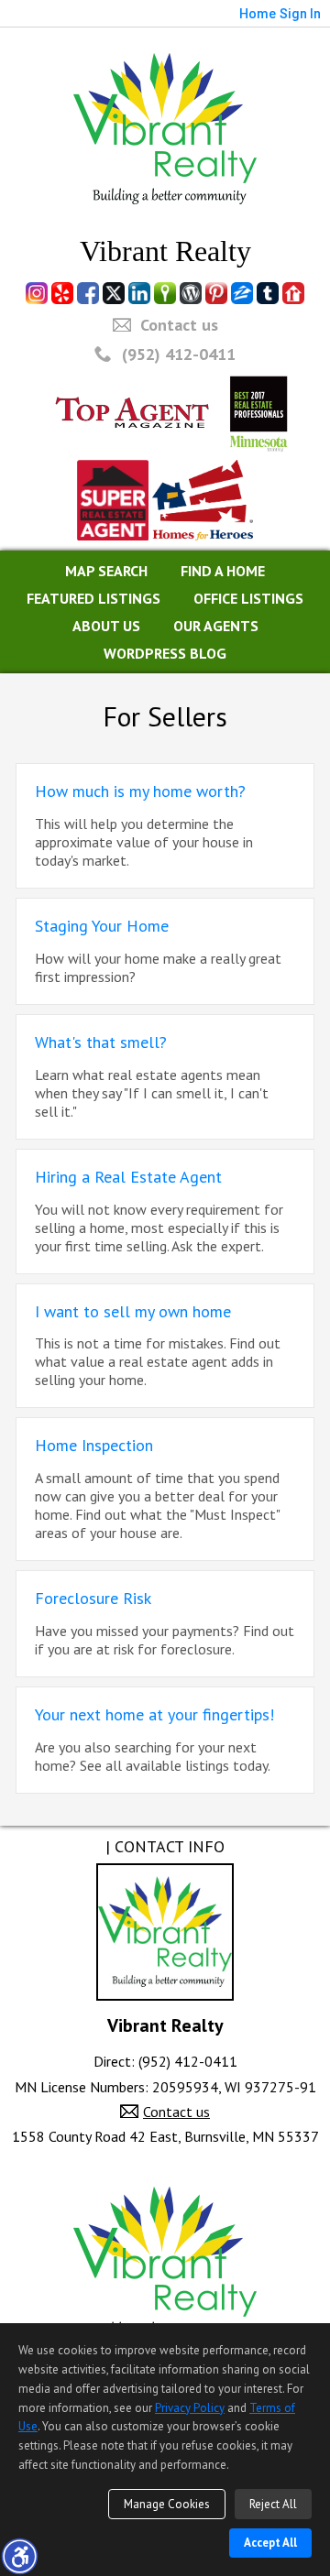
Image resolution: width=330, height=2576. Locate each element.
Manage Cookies (167, 2504)
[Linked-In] (139, 293)
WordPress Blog (165, 653)
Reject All (273, 2504)
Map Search (106, 571)
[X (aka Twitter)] (114, 293)
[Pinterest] (216, 293)
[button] (19, 2556)
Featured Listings (93, 598)
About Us (106, 626)
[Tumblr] (268, 293)
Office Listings (248, 598)
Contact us (179, 325)
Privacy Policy (190, 2408)
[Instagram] (37, 293)
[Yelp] (62, 293)
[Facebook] (88, 293)
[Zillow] (242, 293)
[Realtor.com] (293, 293)
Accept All (270, 2543)
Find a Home (223, 571)
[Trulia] (165, 293)
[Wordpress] (191, 293)
